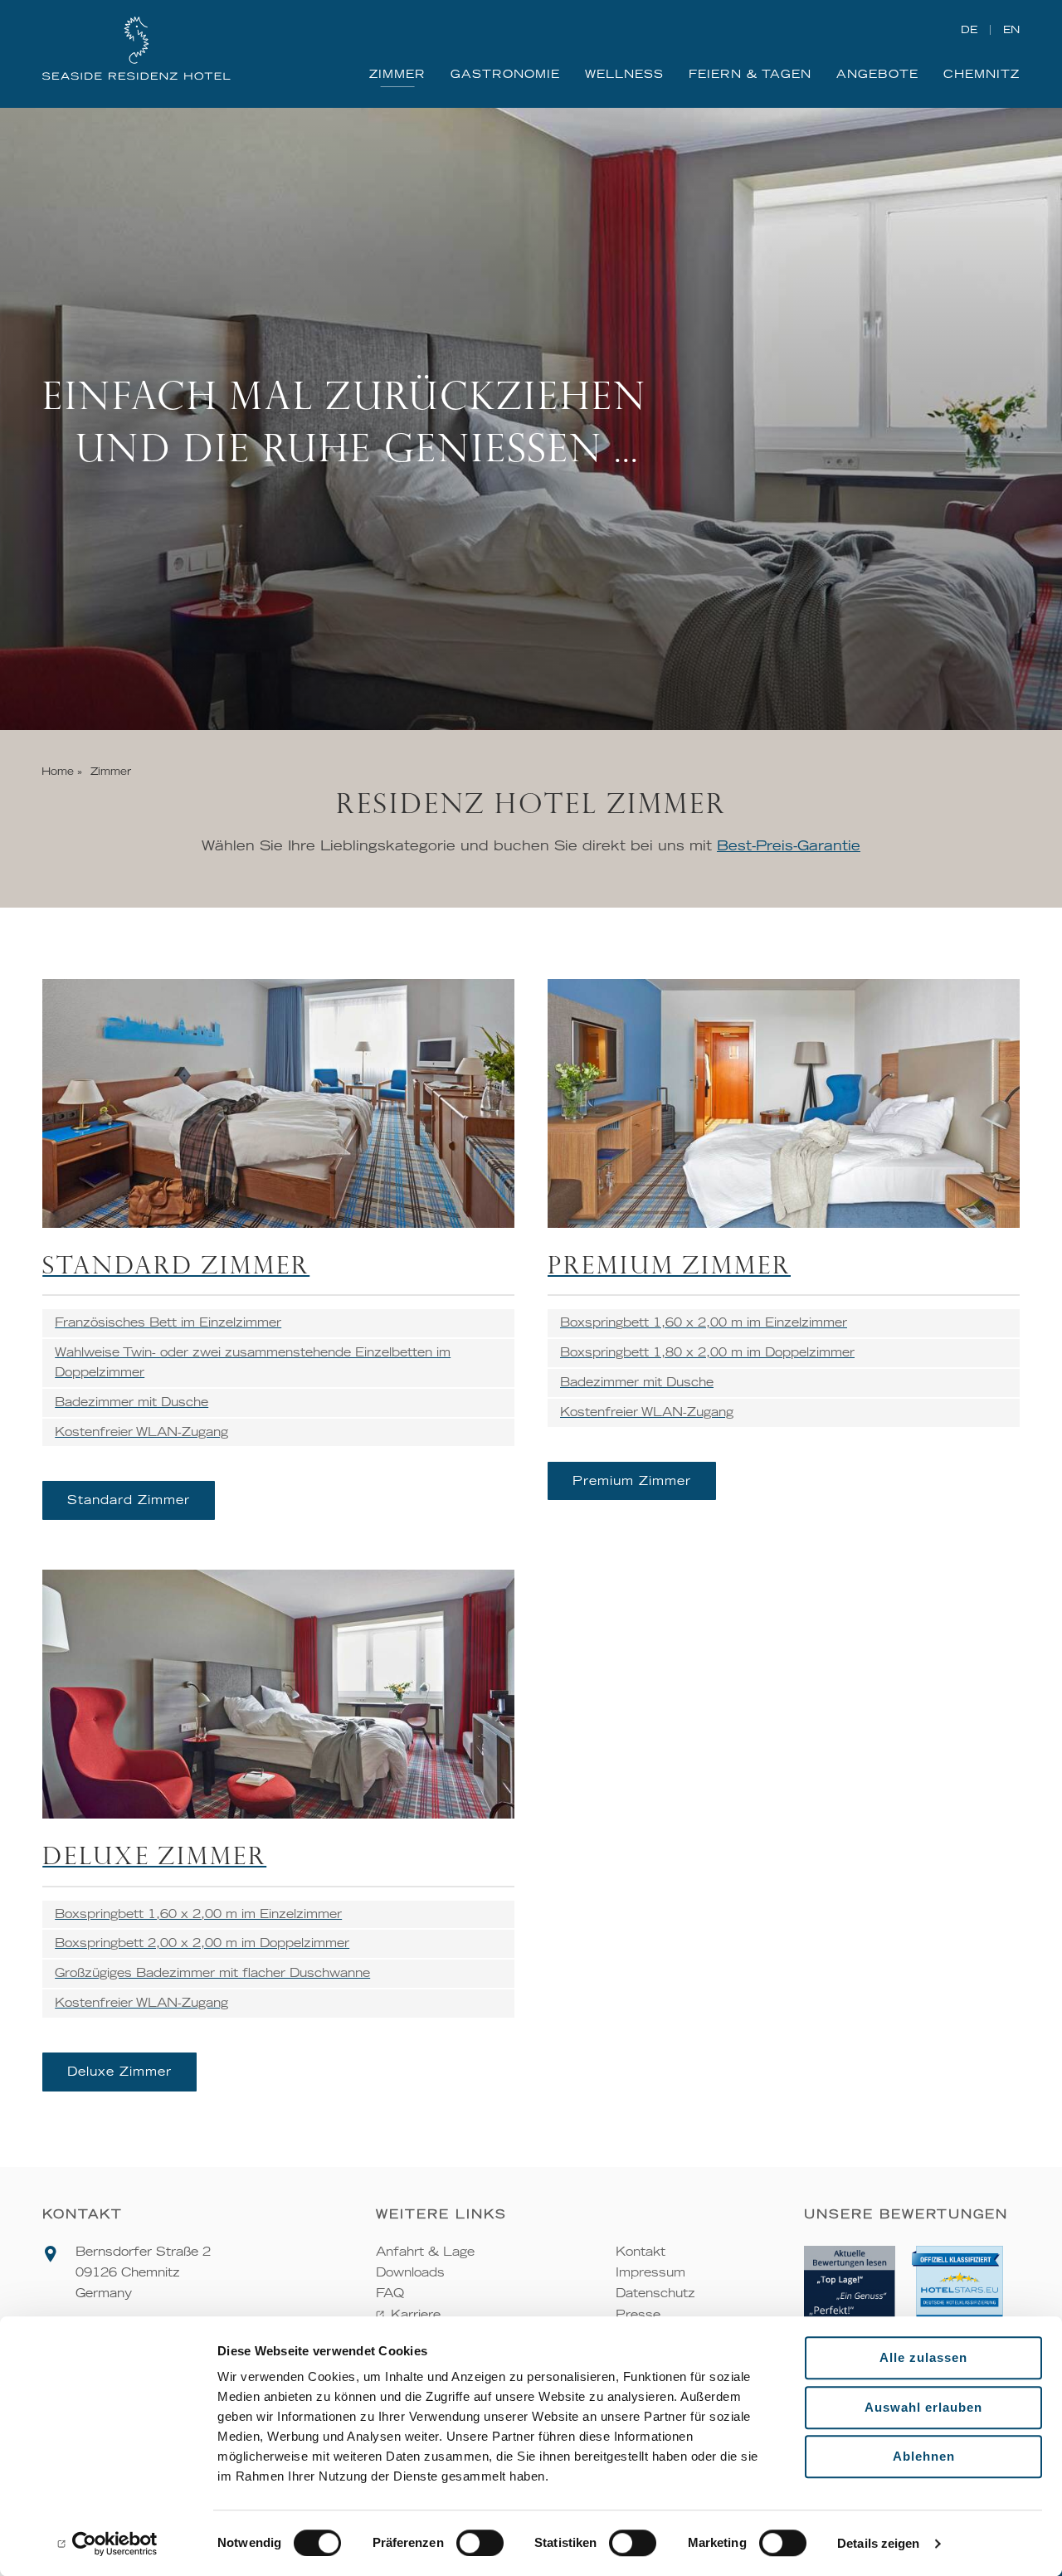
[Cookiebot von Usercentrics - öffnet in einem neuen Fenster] (107, 2544)
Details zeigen (878, 2543)
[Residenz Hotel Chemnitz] (136, 50)
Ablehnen (924, 2456)
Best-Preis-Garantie (789, 845)
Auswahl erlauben (923, 2407)
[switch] (480, 2543)
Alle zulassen (923, 2357)
